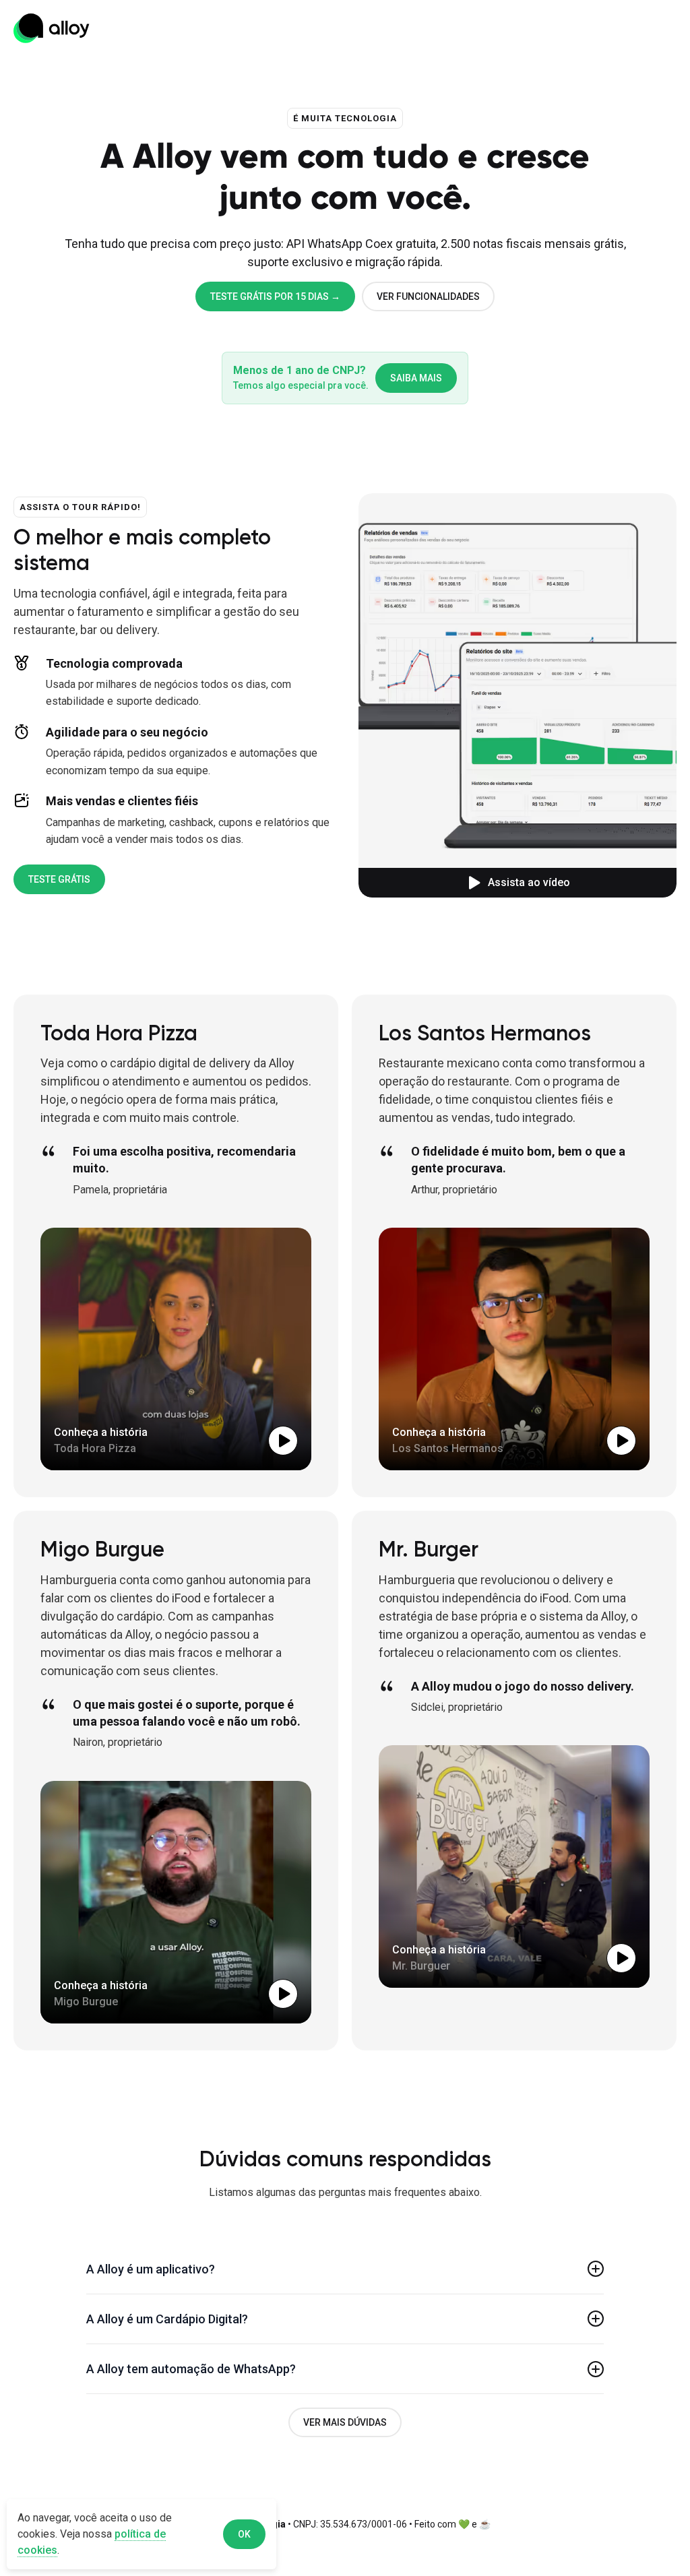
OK (244, 2534)
